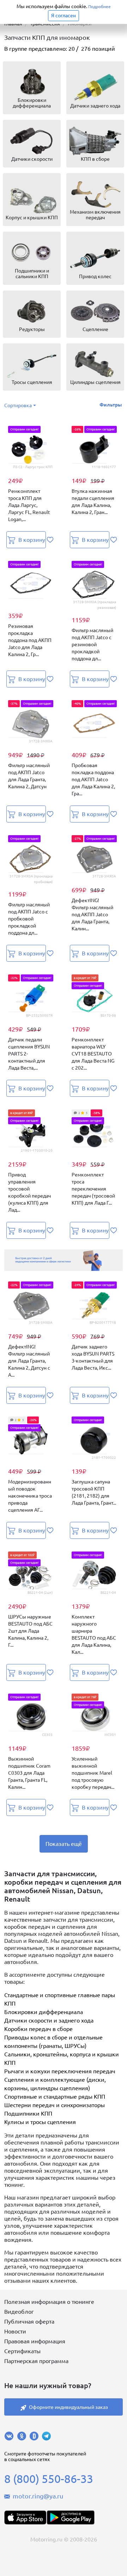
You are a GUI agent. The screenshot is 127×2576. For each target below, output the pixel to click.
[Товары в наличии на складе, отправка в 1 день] (64, 1260)
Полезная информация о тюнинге (49, 2302)
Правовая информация (35, 2341)
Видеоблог (19, 2312)
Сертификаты (22, 2351)
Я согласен (64, 16)
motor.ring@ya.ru (38, 2496)
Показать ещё (64, 1844)
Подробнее (99, 7)
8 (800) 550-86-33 (49, 2479)
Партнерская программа (36, 2361)
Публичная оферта (29, 2321)
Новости (15, 2331)
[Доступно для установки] (71, 2517)
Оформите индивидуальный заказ (68, 2407)
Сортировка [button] (18, 405)
